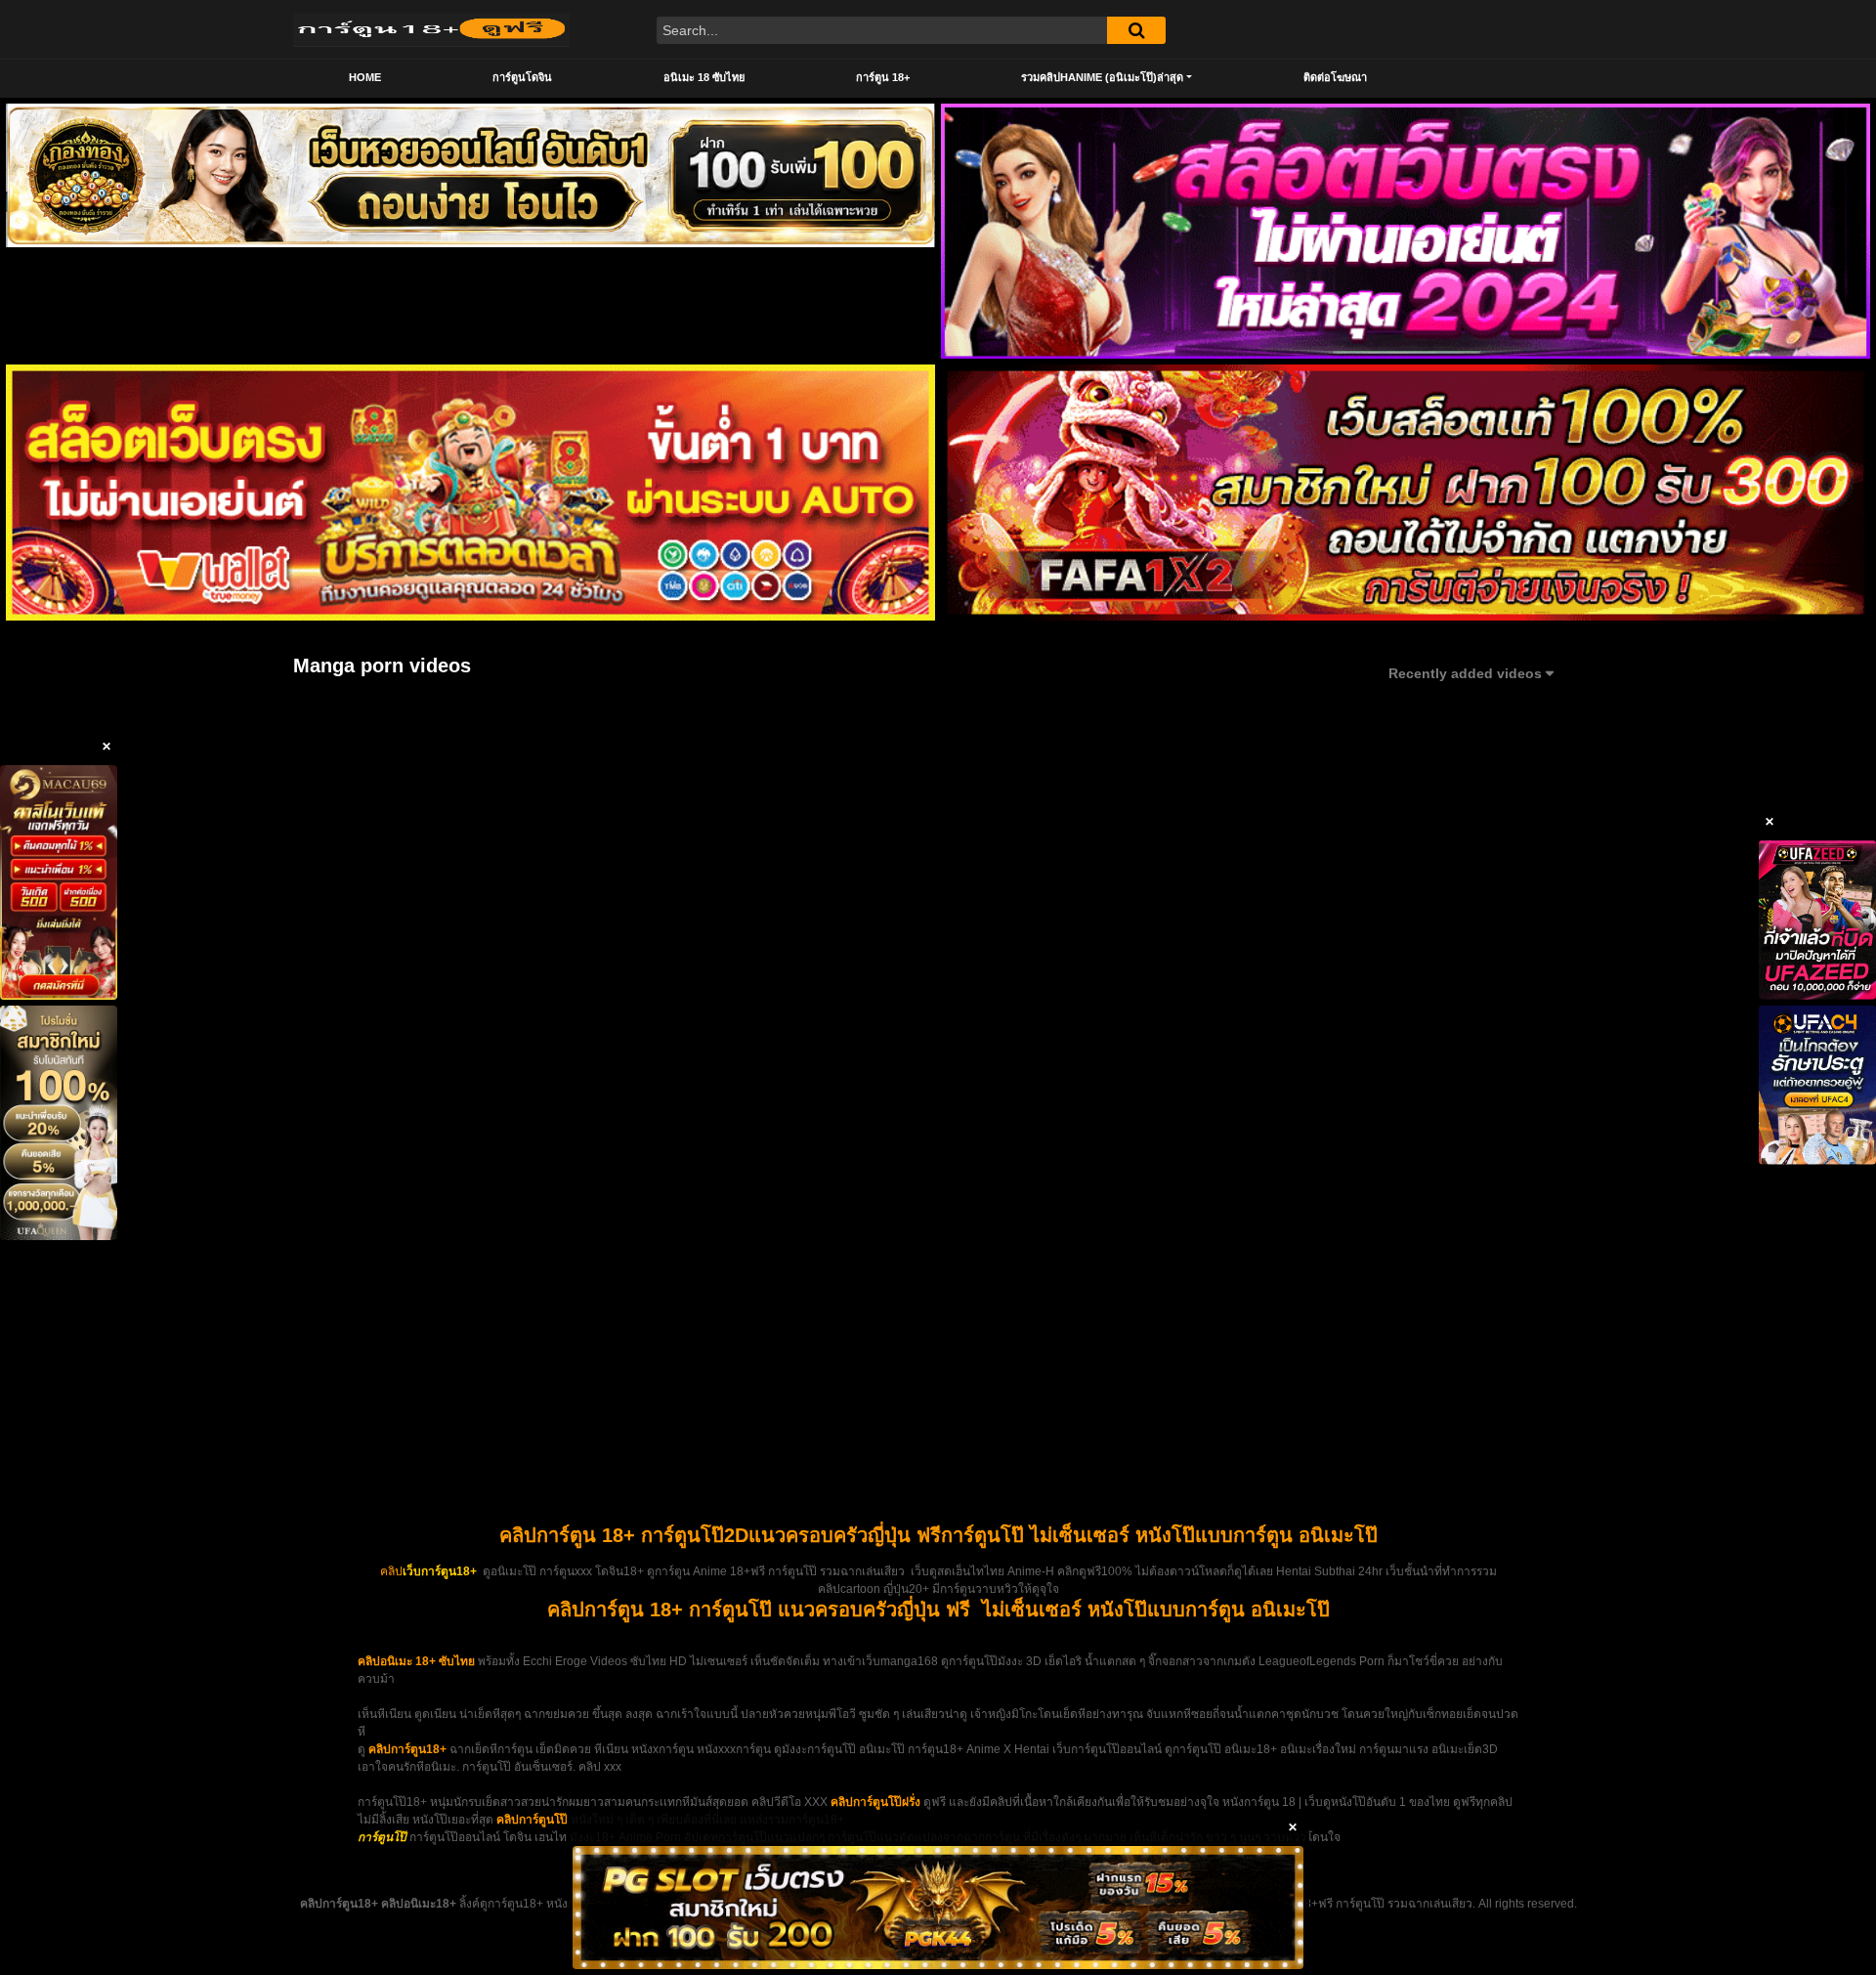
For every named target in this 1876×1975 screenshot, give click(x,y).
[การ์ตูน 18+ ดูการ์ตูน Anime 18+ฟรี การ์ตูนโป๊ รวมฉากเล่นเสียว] (431, 29)
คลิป (391, 1571)
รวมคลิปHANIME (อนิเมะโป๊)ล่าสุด (1102, 77)
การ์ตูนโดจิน (522, 77)
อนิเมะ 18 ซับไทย (704, 77)
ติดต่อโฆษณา (1335, 77)
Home (365, 77)
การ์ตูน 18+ (883, 77)
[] (1136, 30)
